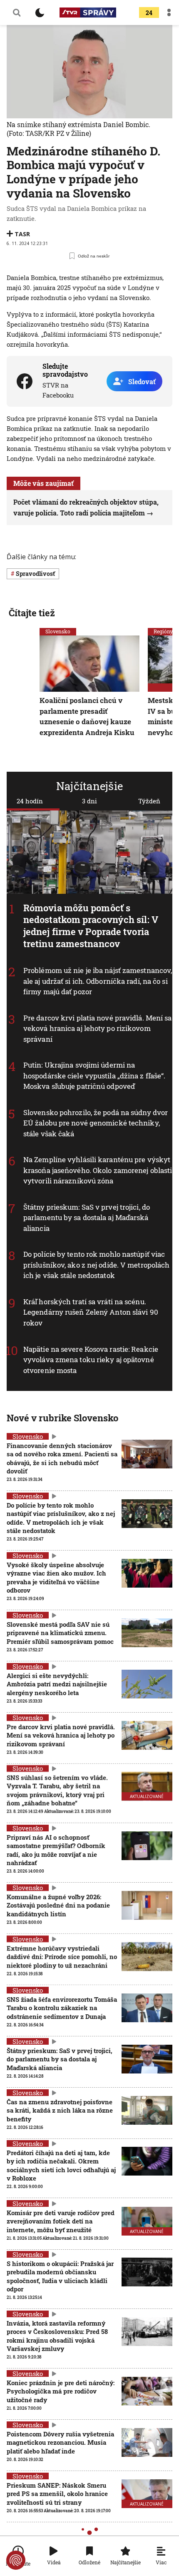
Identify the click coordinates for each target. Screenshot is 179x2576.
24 (149, 13)
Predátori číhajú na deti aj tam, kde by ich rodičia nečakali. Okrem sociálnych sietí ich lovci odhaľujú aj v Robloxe (61, 2165)
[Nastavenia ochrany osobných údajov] (16, 2560)
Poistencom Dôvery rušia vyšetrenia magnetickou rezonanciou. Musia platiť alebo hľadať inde (60, 2442)
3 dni (89, 801)
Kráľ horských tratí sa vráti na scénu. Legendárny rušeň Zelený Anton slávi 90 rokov (91, 1312)
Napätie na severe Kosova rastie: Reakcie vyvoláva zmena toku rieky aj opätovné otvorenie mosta (91, 1359)
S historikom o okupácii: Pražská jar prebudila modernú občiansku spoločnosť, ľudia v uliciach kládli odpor (60, 2276)
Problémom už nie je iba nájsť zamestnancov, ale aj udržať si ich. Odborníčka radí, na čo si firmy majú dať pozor (98, 981)
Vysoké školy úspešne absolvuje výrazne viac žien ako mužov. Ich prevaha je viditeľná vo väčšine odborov (56, 1577)
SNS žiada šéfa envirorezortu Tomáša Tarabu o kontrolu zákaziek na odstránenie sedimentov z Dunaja (62, 2008)
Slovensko (58, 631)
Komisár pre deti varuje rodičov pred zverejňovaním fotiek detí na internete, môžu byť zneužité (61, 2221)
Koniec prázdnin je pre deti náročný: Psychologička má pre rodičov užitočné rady (61, 2391)
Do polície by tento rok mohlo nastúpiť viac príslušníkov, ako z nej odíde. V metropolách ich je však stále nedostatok (96, 1265)
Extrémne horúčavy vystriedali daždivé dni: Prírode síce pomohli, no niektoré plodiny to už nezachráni (62, 1957)
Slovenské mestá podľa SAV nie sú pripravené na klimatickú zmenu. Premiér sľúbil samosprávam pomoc (60, 1633)
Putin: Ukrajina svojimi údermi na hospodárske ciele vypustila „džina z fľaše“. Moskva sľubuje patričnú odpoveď (94, 1075)
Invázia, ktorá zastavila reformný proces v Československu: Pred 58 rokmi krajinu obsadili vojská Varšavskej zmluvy (57, 2336)
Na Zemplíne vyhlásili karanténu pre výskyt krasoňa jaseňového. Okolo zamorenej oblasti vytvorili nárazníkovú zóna (98, 1170)
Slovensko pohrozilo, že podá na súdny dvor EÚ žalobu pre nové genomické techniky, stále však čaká (96, 1123)
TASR (22, 234)
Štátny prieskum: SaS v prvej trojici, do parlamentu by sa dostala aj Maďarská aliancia (87, 1218)
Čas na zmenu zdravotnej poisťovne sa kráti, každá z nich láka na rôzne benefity (60, 2110)
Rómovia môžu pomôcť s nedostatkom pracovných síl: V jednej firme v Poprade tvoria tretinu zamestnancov (91, 925)
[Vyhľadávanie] (17, 13)
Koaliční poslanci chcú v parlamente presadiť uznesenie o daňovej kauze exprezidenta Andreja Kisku (87, 716)
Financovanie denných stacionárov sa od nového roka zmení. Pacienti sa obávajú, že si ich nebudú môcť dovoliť (62, 1458)
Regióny (163, 631)
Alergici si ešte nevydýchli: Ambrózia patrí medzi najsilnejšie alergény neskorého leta (57, 1684)
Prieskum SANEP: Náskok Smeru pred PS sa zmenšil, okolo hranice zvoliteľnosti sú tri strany (57, 2494)
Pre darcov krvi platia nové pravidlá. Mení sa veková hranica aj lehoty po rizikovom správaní (98, 1028)
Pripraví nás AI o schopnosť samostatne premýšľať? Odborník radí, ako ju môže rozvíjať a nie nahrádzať (56, 1850)
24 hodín (30, 801)
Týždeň (149, 801)
